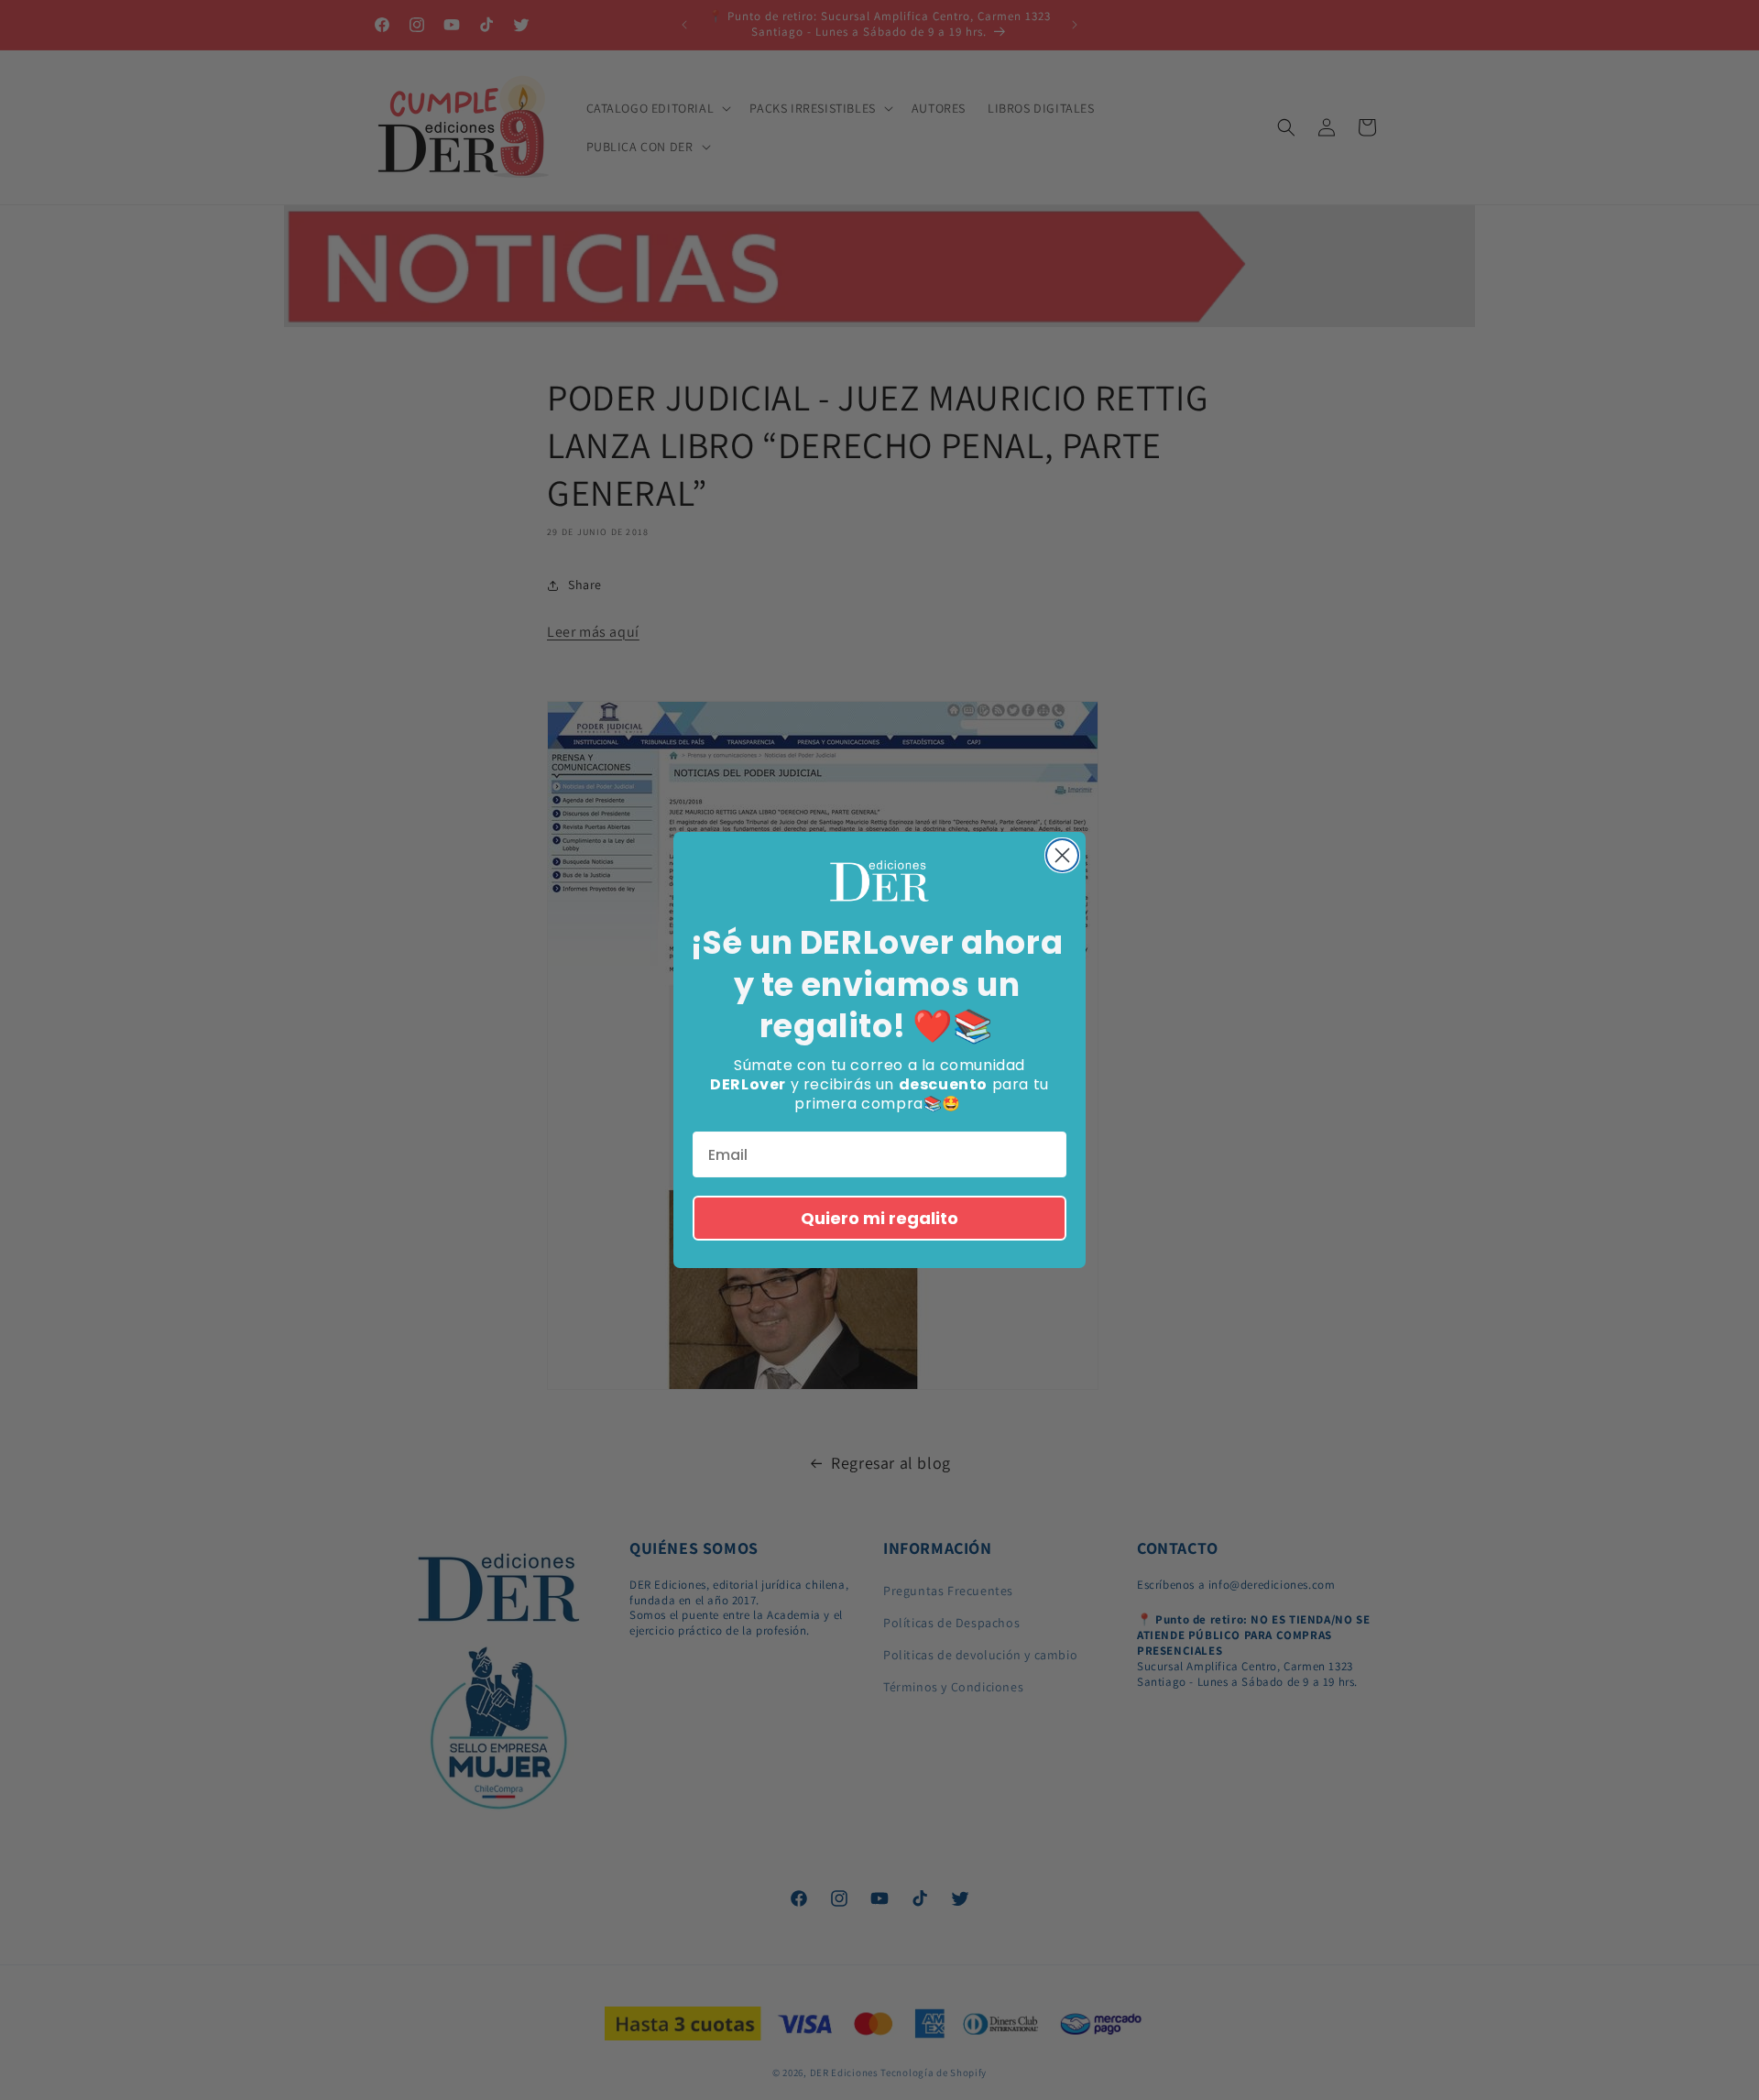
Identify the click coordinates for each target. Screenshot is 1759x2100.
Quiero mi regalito (879, 1218)
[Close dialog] (1062, 855)
